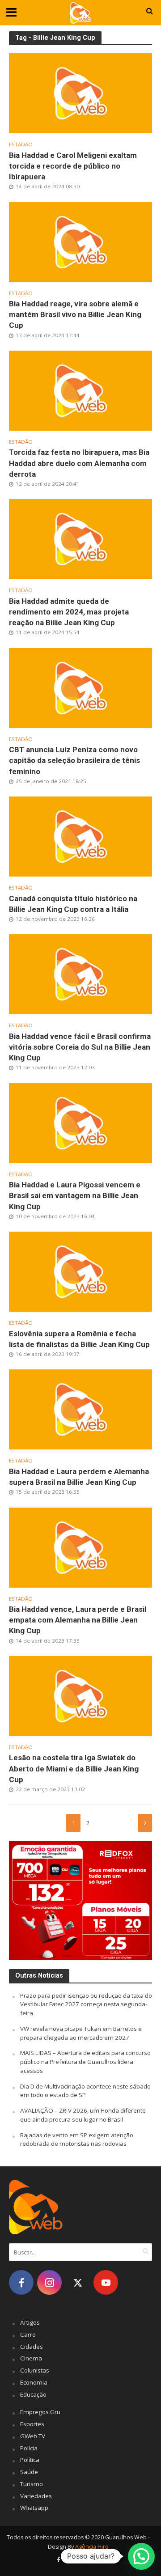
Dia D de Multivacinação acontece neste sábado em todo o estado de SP (85, 2091)
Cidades (32, 2347)
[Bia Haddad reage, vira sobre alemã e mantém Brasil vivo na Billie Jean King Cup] (80, 241)
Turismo (32, 2484)
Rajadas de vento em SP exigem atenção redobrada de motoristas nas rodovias (77, 2140)
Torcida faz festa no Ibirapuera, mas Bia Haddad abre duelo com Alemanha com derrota (79, 463)
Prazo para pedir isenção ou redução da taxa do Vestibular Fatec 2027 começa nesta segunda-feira (86, 2004)
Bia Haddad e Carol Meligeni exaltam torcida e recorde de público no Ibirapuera (73, 166)
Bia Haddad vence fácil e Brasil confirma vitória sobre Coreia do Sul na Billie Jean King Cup (80, 1047)
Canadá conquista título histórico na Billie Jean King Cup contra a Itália (73, 904)
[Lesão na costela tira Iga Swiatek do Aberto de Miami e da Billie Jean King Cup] (80, 1695)
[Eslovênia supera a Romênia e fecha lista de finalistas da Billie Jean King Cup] (80, 1271)
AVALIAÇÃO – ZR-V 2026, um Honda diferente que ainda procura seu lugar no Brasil (83, 2115)
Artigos (30, 2322)
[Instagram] (49, 2282)
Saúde (29, 2472)
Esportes (32, 2424)
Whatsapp (34, 2508)
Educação (33, 2394)
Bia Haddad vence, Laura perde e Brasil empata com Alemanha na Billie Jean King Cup (78, 1620)
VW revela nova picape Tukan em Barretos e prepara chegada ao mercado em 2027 (81, 2033)
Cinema (31, 2358)
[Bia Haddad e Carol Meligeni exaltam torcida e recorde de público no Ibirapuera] (80, 93)
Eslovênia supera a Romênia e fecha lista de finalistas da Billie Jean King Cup (79, 1339)
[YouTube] (106, 2282)
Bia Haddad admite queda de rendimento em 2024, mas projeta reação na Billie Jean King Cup (69, 612)
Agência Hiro (92, 2547)
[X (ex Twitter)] (78, 2282)
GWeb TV (33, 2436)
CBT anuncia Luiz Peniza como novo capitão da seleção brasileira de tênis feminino (74, 760)
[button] (141, 2556)
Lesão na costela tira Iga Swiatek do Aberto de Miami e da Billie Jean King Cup (74, 1768)
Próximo (145, 1823)
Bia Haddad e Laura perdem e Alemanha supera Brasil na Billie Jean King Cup (79, 1477)
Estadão (21, 144)
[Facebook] (21, 2282)
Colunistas (35, 2370)
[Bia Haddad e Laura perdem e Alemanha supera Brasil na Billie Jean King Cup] (80, 1409)
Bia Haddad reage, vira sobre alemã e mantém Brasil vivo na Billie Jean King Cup (75, 314)
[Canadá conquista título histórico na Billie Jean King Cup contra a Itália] (80, 836)
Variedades (36, 2496)
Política (30, 2460)
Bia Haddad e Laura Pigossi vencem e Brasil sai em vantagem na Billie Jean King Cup (75, 1195)
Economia (34, 2382)
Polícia (29, 2448)
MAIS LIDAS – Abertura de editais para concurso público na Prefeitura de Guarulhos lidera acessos (85, 2062)
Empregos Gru (40, 2412)
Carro (28, 2334)
